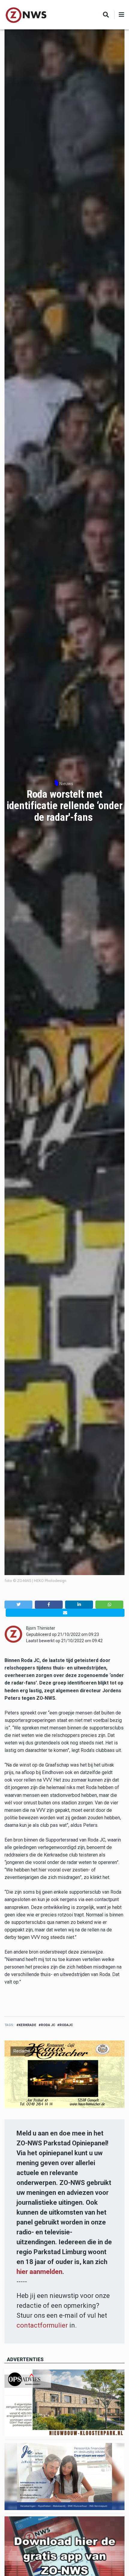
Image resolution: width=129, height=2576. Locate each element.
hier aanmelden (39, 2272)
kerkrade (27, 2025)
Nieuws (66, 784)
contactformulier (42, 2325)
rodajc (66, 2025)
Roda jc (48, 2025)
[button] (18, 1605)
